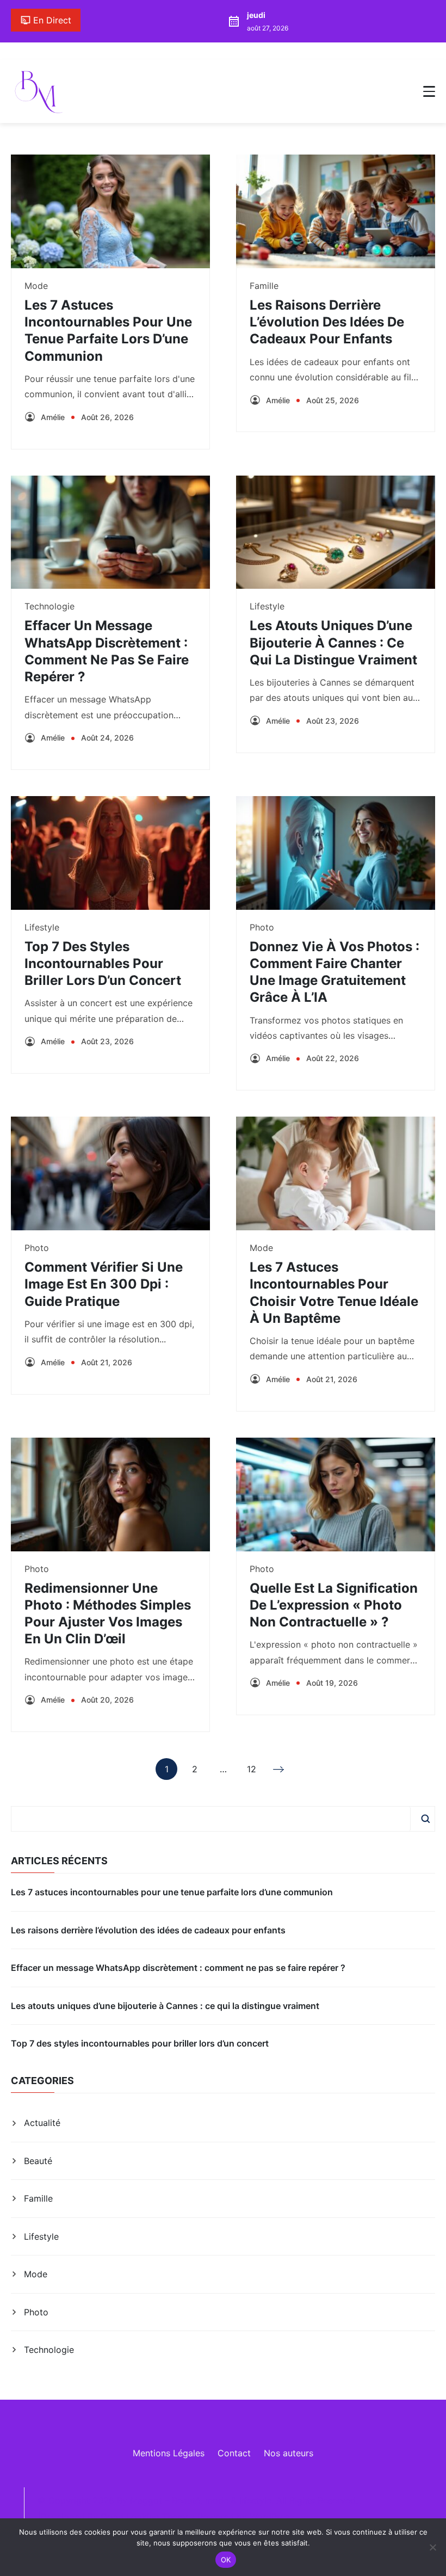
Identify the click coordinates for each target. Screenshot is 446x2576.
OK (226, 2560)
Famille (264, 286)
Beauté (38, 2161)
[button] (429, 91)
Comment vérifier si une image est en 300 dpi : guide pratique (104, 1284)
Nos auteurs (289, 2453)
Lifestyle (267, 606)
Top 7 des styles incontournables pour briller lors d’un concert (103, 963)
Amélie (53, 417)
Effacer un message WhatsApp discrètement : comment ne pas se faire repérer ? (178, 1968)
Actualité (42, 2123)
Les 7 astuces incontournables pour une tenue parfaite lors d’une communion (172, 1892)
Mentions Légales (169, 2453)
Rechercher (425, 1819)
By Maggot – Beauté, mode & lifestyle (194, 2500)
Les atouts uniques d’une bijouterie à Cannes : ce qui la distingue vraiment (333, 642)
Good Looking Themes (147, 2517)
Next (280, 1769)
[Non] (432, 2547)
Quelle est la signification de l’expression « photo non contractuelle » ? (334, 1605)
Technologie (49, 606)
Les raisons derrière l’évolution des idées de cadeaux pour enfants (327, 322)
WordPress (272, 2517)
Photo (262, 927)
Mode (36, 286)
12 (252, 1772)
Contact (234, 2453)
